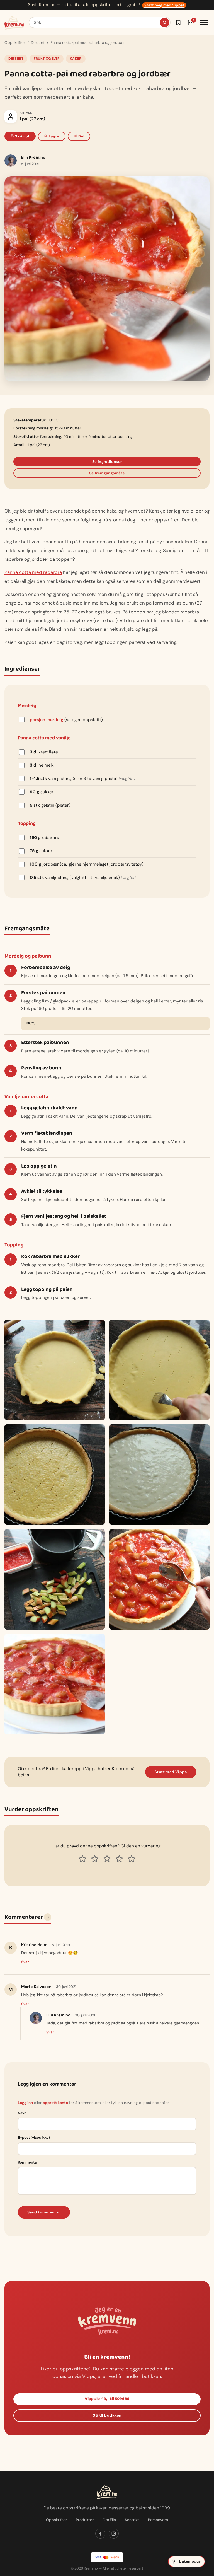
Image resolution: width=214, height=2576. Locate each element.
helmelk (42, 765)
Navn (22, 2113)
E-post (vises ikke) (34, 2138)
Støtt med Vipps (171, 1772)
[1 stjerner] (82, 1859)
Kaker (76, 59)
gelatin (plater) (50, 805)
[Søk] (165, 23)
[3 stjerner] (107, 1859)
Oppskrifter (15, 43)
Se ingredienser (107, 462)
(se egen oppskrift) (66, 720)
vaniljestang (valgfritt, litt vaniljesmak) (84, 878)
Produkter (85, 2520)
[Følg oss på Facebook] (100, 2534)
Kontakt (132, 2520)
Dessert (38, 43)
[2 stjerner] (95, 1859)
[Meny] (204, 23)
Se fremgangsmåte (107, 473)
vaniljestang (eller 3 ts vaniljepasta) (82, 779)
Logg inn (25, 2103)
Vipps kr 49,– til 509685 (107, 2399)
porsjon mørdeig (47, 720)
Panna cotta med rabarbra (33, 572)
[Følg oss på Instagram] (114, 2534)
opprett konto (55, 2103)
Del (81, 136)
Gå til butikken (107, 2416)
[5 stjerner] (132, 1859)
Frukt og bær (47, 59)
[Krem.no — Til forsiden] (14, 23)
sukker (42, 792)
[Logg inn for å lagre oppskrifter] (178, 23)
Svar (25, 1962)
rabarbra (44, 838)
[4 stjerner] (119, 1859)
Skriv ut (22, 136)
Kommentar (28, 2162)
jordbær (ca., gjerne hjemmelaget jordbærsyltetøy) (87, 864)
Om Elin (109, 2520)
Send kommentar (44, 2212)
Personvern (158, 2520)
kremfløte (44, 752)
